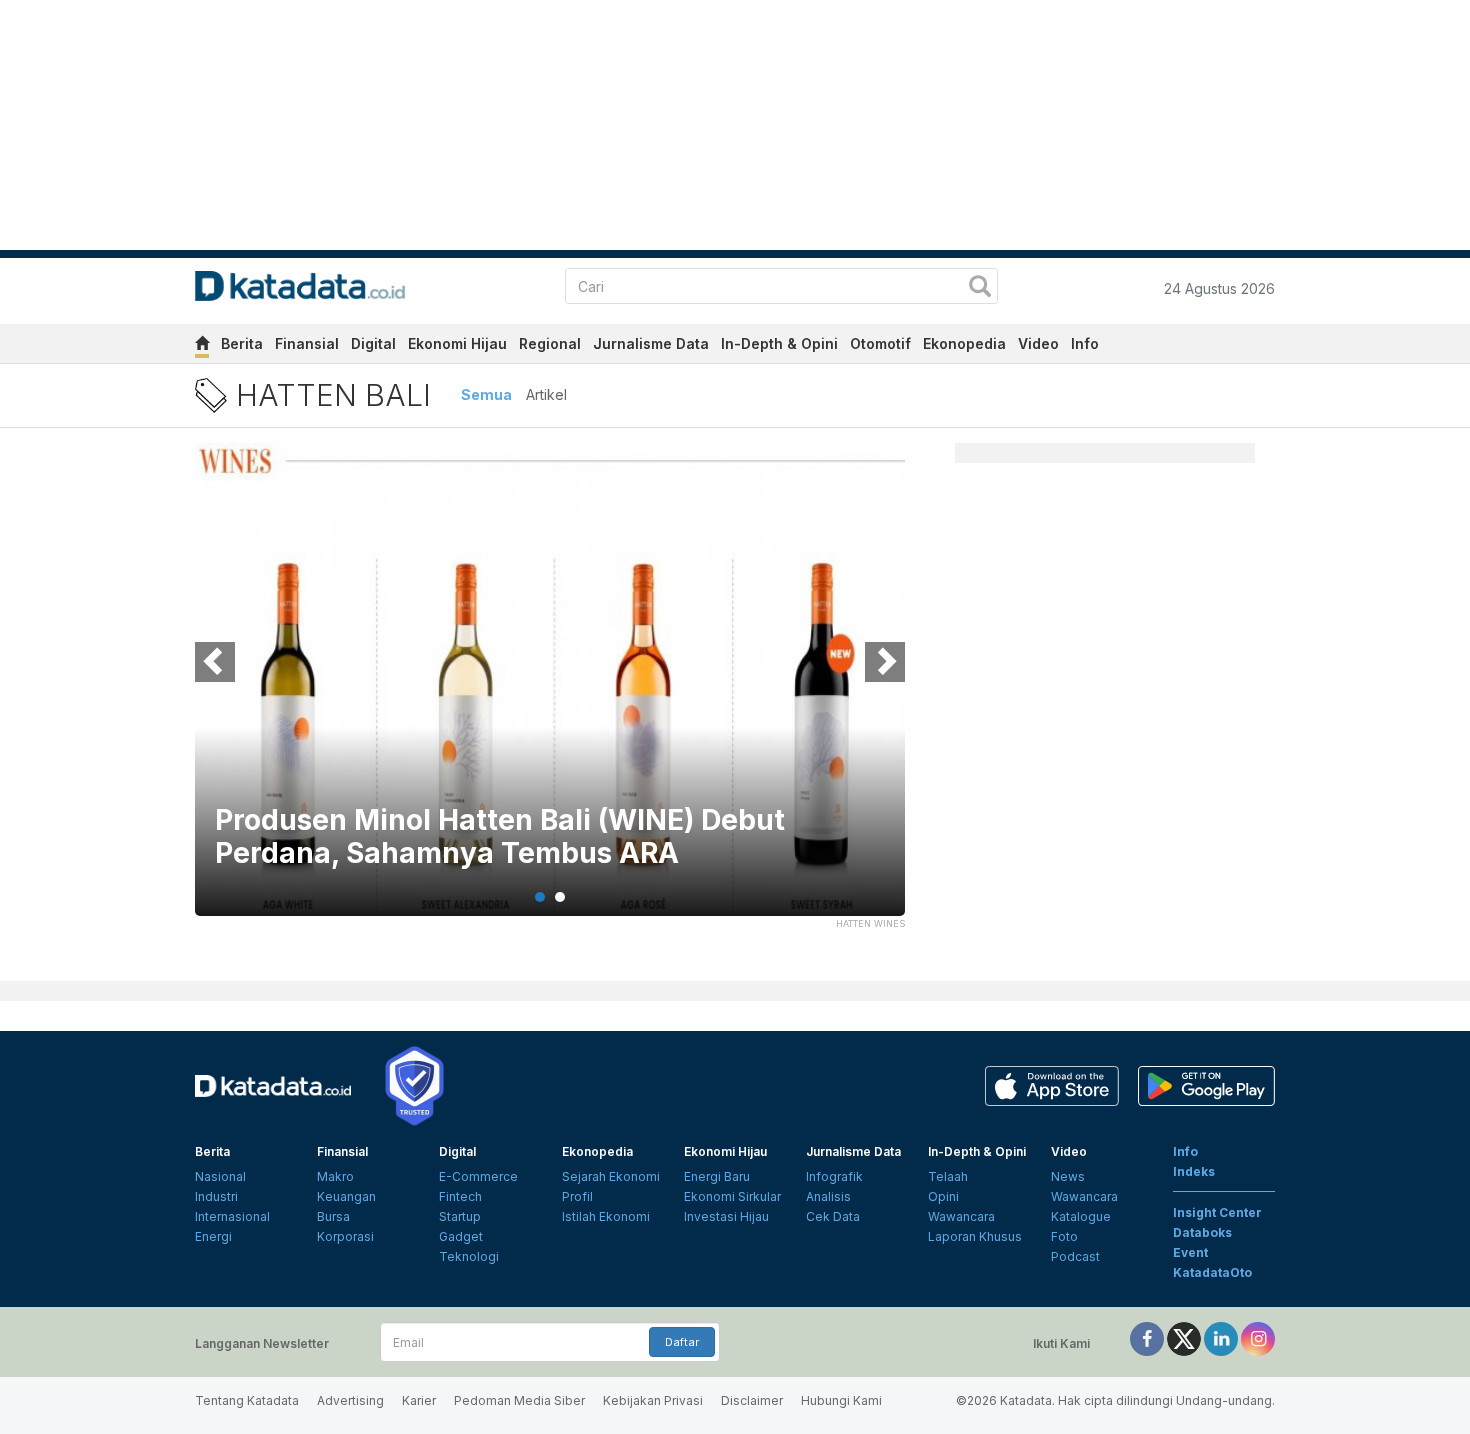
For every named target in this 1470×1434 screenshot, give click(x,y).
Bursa (333, 1216)
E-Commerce (478, 1176)
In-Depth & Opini (779, 343)
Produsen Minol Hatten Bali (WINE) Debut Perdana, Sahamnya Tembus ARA (500, 837)
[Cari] (980, 288)
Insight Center (1217, 1212)
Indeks (1194, 1171)
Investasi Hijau (726, 1216)
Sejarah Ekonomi (611, 1176)
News (1068, 1176)
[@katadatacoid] (1258, 1337)
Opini (943, 1196)
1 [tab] (540, 897)
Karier (419, 1400)
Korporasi (345, 1236)
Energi (213, 1236)
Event (1190, 1252)
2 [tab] (560, 897)
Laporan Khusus (975, 1236)
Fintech (460, 1196)
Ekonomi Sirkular (732, 1196)
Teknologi (469, 1256)
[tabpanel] (550, 692)
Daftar (682, 1342)
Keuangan (346, 1196)
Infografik (834, 1176)
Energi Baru (717, 1176)
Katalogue (1081, 1216)
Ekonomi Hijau (457, 343)
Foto (1064, 1236)
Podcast (1075, 1256)
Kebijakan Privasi (653, 1400)
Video (1038, 343)
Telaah (948, 1176)
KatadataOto (1212, 1272)
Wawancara (961, 1216)
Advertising (350, 1400)
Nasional (220, 1176)
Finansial (307, 343)
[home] (202, 346)
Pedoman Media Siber (519, 1400)
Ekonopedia (964, 343)
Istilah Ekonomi (606, 1216)
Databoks (1202, 1232)
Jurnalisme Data (651, 343)
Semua (486, 394)
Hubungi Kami (841, 1400)
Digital (373, 343)
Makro (335, 1176)
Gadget (461, 1236)
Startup (460, 1216)
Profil (577, 1196)
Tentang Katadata (247, 1400)
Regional (550, 343)
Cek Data (833, 1216)
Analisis (828, 1196)
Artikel (546, 394)
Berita (242, 343)
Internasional (232, 1216)
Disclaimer (752, 1400)
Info (1085, 343)
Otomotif (880, 343)
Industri (216, 1196)
